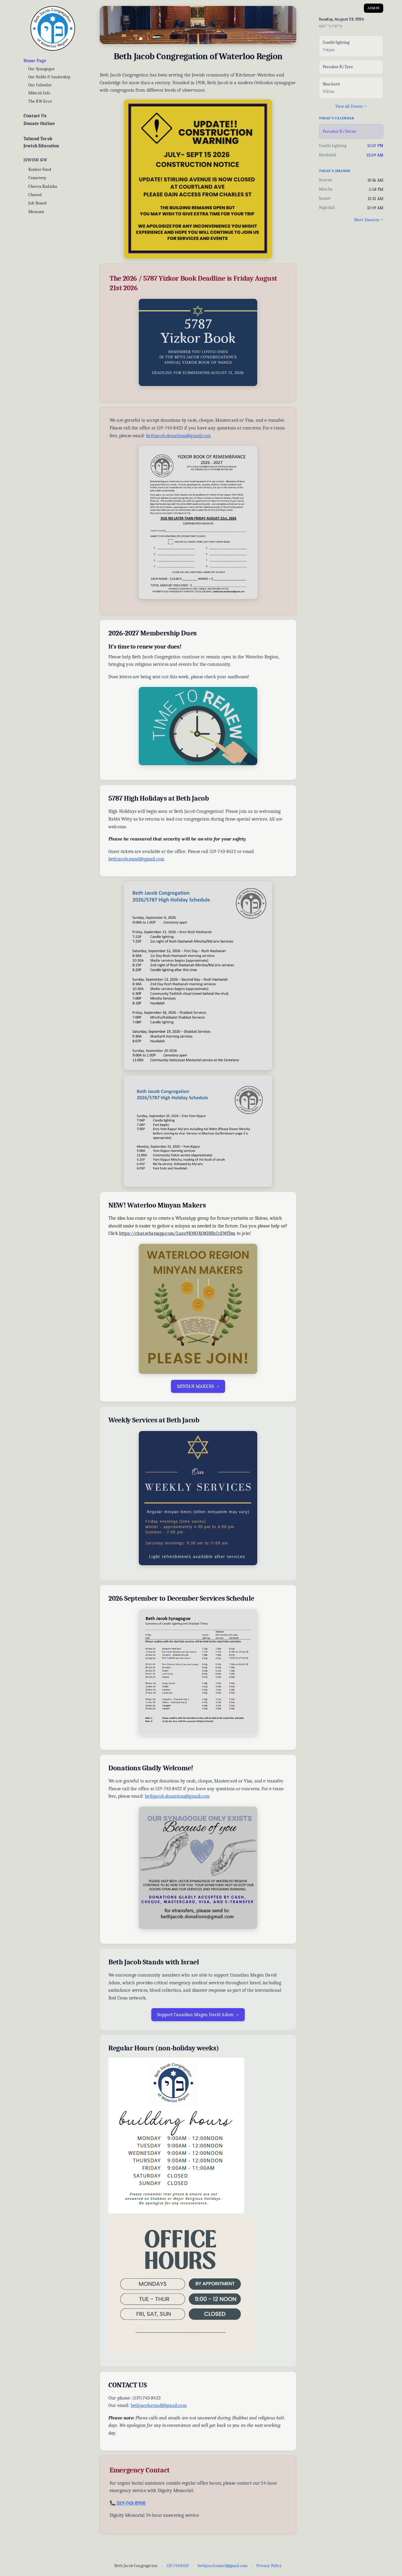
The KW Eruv (40, 101)
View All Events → (351, 106)
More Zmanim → (369, 220)
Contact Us (35, 116)
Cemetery (37, 178)
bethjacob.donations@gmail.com (178, 436)
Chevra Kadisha (43, 186)
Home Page (35, 61)
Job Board (37, 203)
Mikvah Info (39, 93)
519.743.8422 (178, 2566)
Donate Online (39, 124)
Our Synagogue (41, 69)
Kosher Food (40, 169)
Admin (374, 8)
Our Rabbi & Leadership (49, 77)
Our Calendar (40, 85)
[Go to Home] (53, 29)
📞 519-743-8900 (128, 2503)
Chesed (35, 195)
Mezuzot (36, 212)
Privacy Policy (269, 2566)
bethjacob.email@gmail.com (136, 859)
